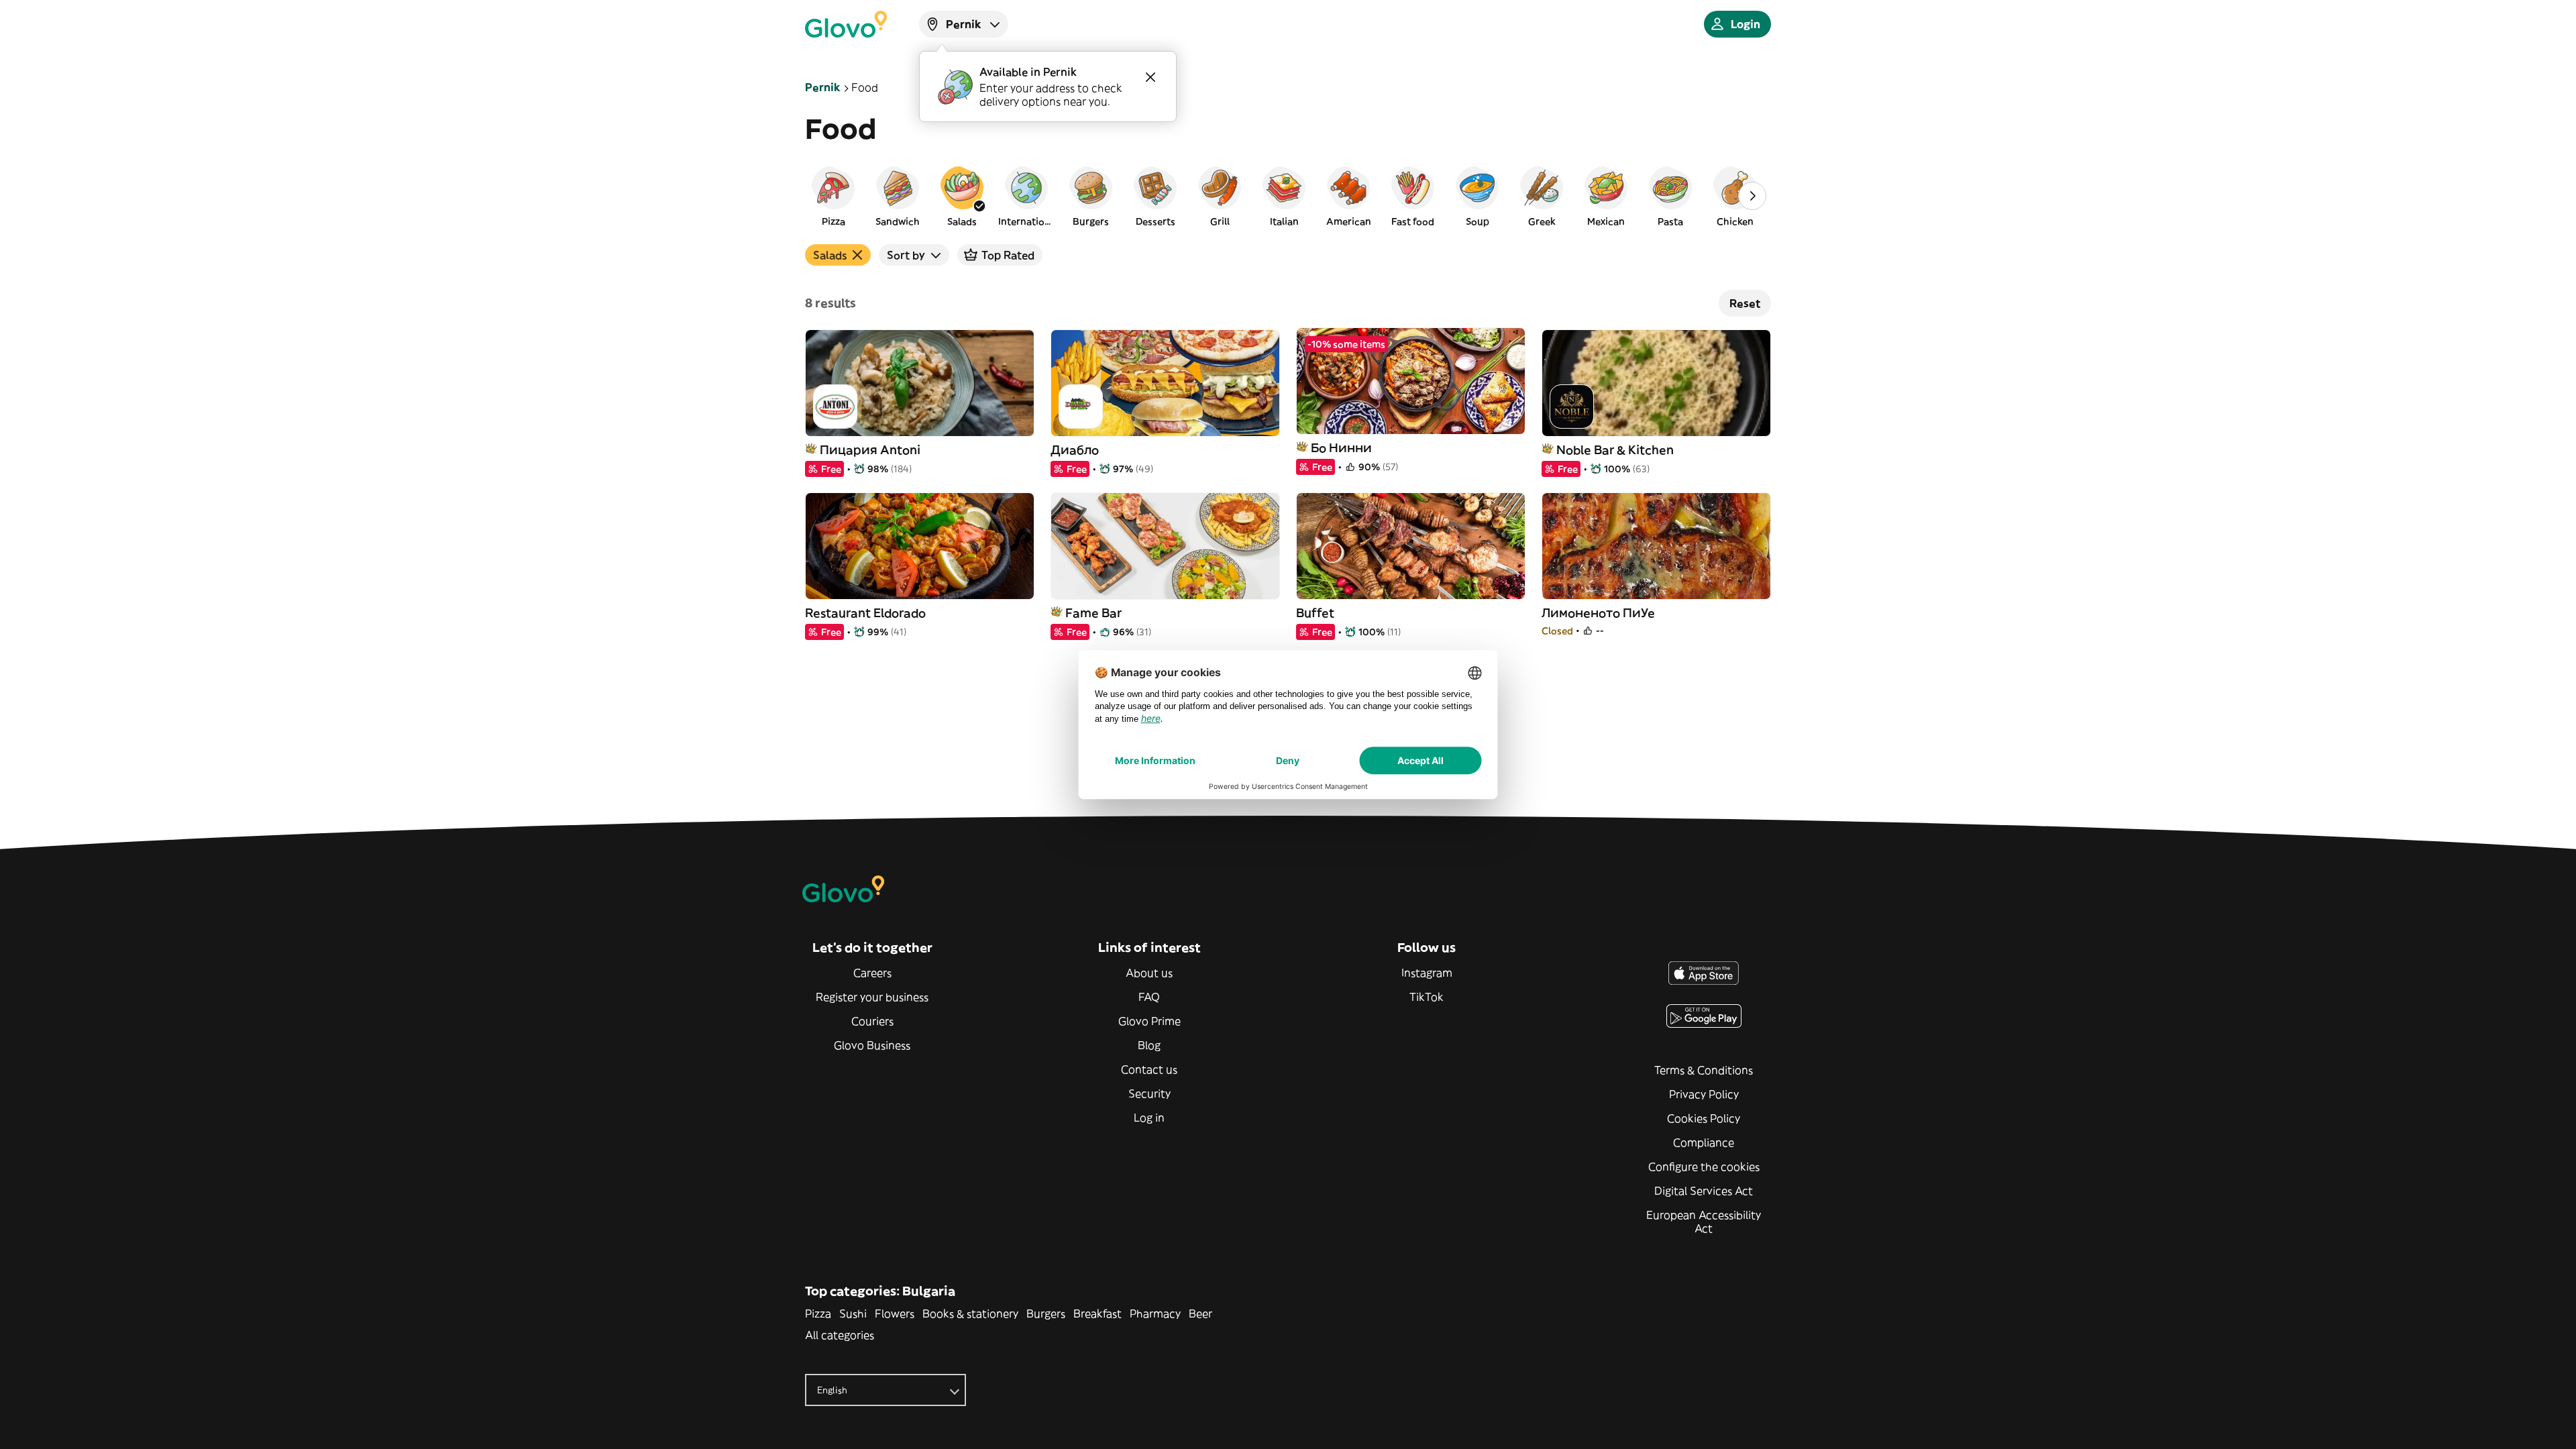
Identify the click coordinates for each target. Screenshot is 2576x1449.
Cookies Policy (1704, 1118)
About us (1149, 973)
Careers (872, 973)
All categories (840, 1335)
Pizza (818, 1313)
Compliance (1704, 1142)
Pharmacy (1155, 1313)
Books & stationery (970, 1313)
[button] (833, 196)
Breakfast (1097, 1313)
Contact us (1149, 1069)
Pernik (823, 87)
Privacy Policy (1704, 1094)
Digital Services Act (1704, 1191)
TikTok (1427, 997)
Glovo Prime (1149, 1021)
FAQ (1149, 997)
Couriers (872, 1021)
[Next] (1752, 196)
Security (1149, 1093)
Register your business (872, 997)
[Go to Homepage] (846, 24)
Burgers (1046, 1313)
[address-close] (1150, 77)
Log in (1149, 1118)
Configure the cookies (1704, 1167)
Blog (1149, 1045)
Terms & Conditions (1704, 1070)
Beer (1200, 1313)
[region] (1288, 196)
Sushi (853, 1313)
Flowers (895, 1313)
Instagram (1427, 973)
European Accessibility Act (1704, 1222)
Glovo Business (872, 1045)
